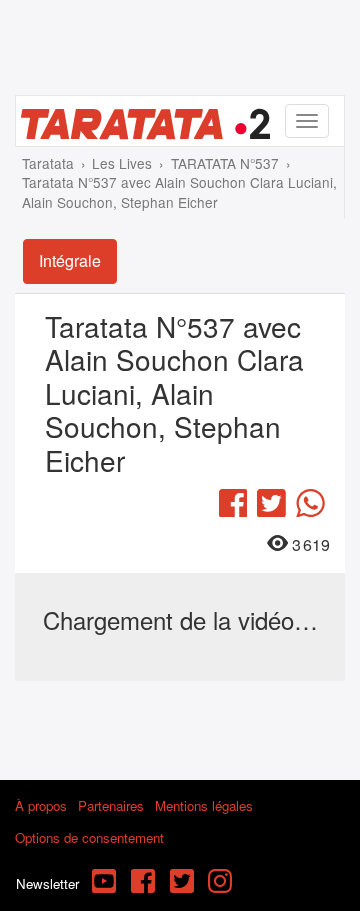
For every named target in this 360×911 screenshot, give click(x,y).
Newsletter (47, 883)
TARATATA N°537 (225, 163)
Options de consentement (89, 837)
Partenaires (111, 805)
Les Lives (122, 163)
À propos (41, 805)
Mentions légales (204, 805)
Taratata (48, 163)
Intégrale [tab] (70, 260)
